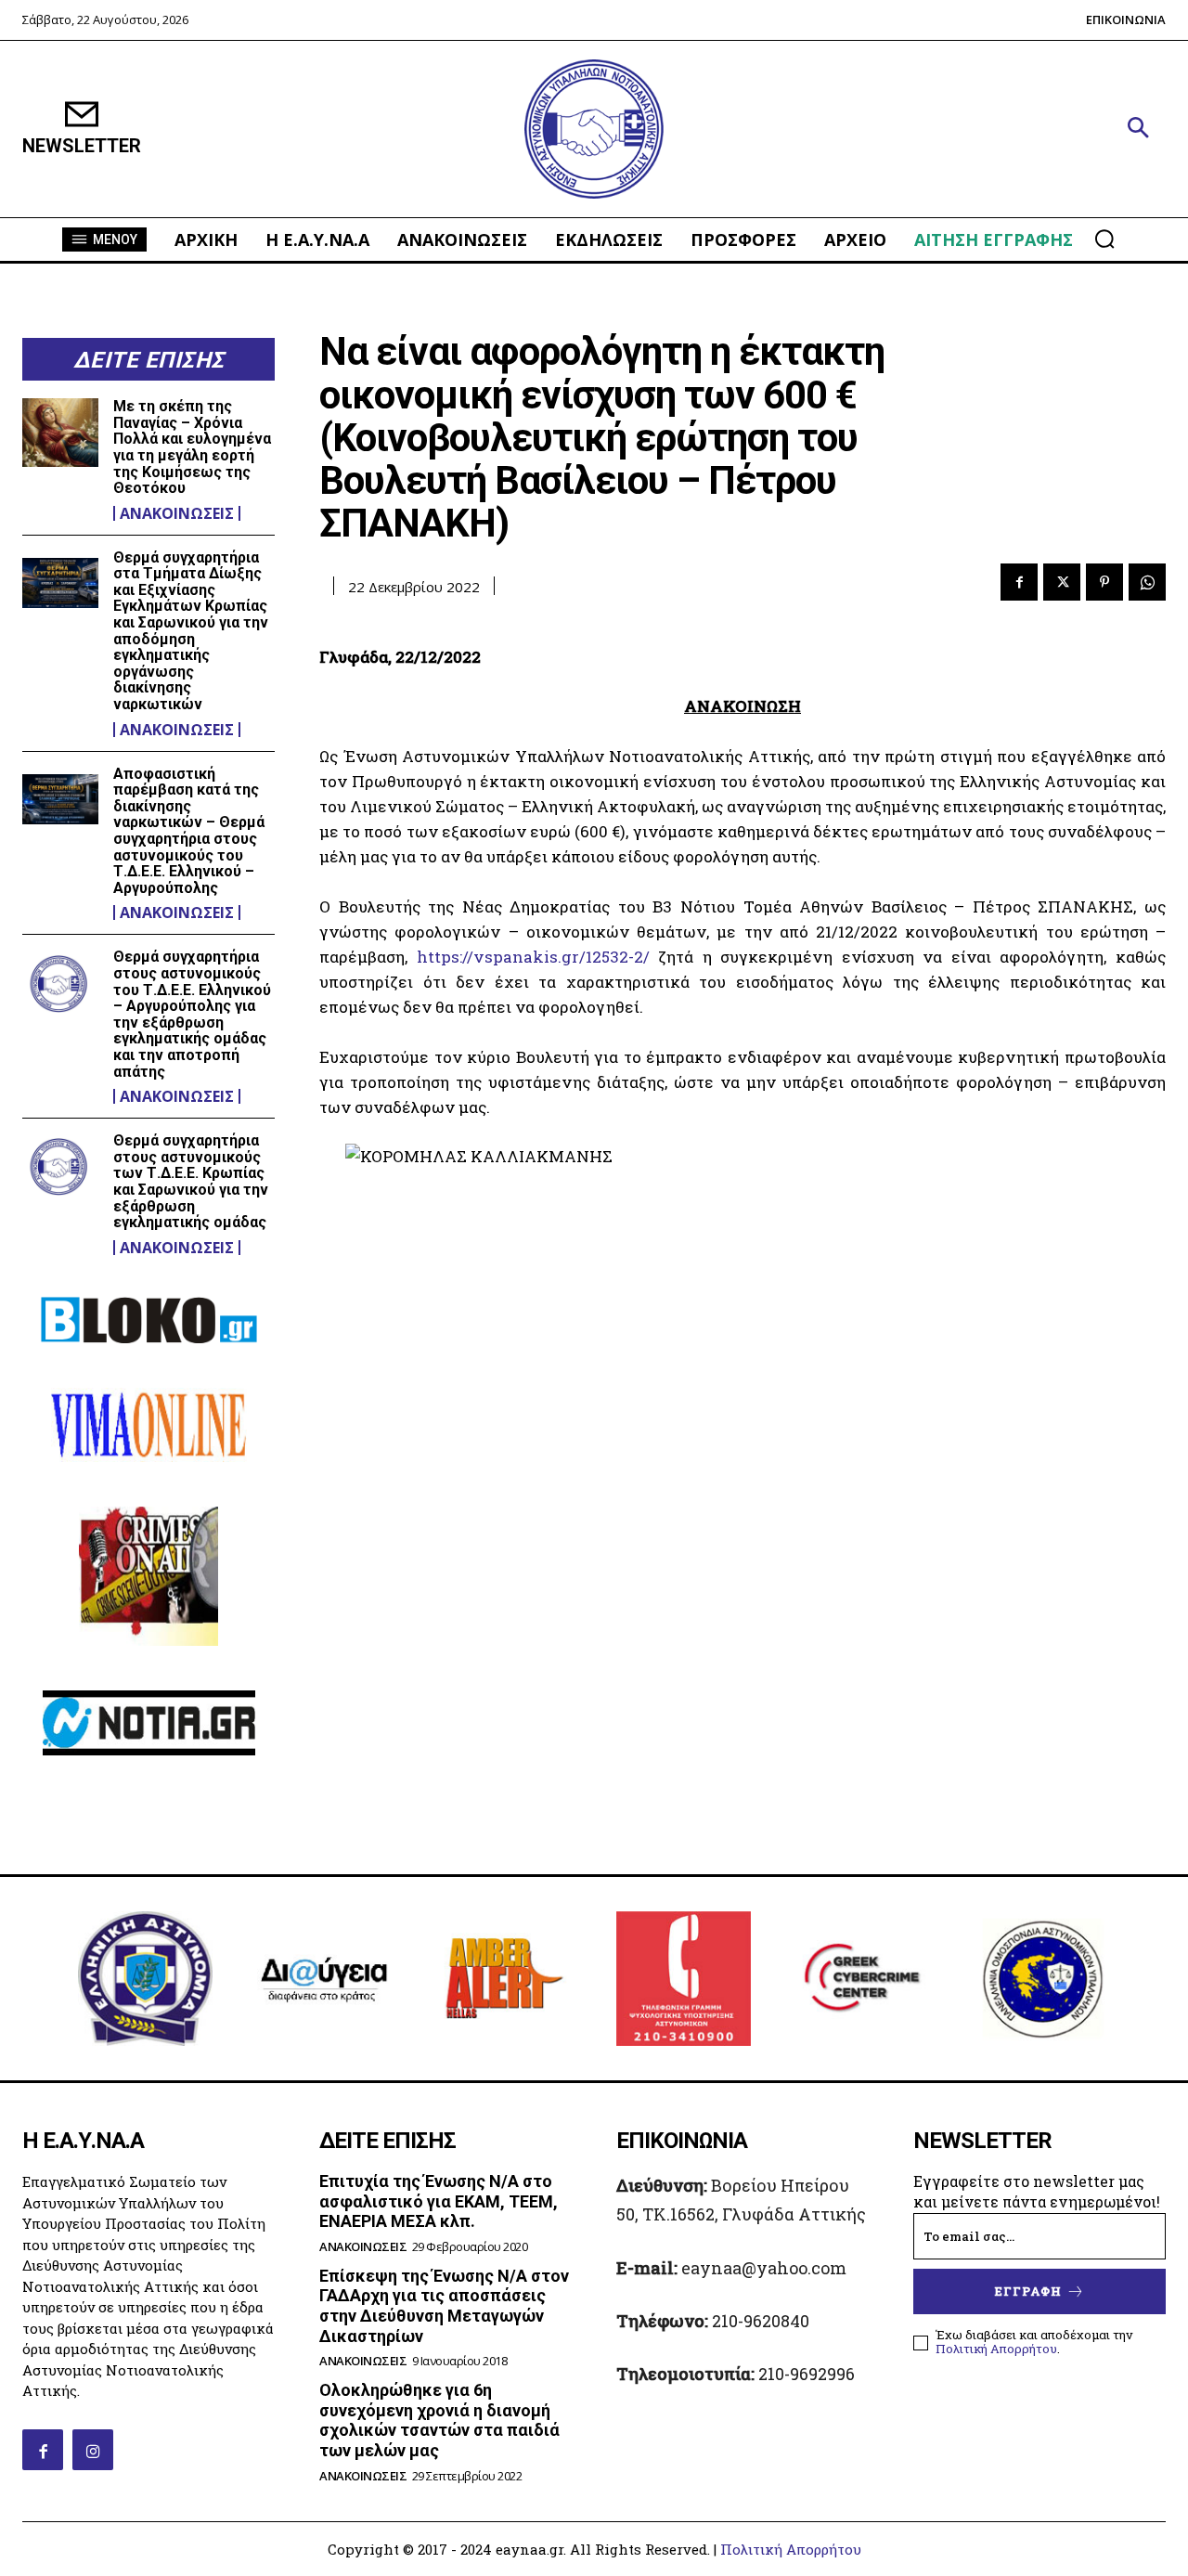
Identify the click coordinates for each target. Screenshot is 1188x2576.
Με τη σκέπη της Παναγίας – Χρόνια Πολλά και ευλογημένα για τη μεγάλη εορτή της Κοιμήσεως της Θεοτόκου (192, 447)
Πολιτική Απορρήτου (996, 2349)
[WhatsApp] (1147, 582)
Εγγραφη (1028, 2291)
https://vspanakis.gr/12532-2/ (533, 957)
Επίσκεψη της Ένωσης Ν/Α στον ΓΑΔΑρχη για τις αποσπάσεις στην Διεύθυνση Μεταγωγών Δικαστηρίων (444, 2306)
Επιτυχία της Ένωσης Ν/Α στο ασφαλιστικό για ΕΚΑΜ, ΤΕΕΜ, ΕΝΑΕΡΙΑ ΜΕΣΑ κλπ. (439, 2201)
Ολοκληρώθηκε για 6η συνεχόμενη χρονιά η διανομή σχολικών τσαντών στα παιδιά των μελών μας (439, 2420)
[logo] (594, 129)
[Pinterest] (1104, 582)
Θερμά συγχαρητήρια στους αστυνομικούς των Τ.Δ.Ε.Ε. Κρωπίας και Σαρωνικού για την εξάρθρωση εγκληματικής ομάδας (191, 1181)
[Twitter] (1062, 582)
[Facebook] (1019, 582)
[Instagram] (93, 2450)
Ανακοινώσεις (177, 513)
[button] (1138, 129)
